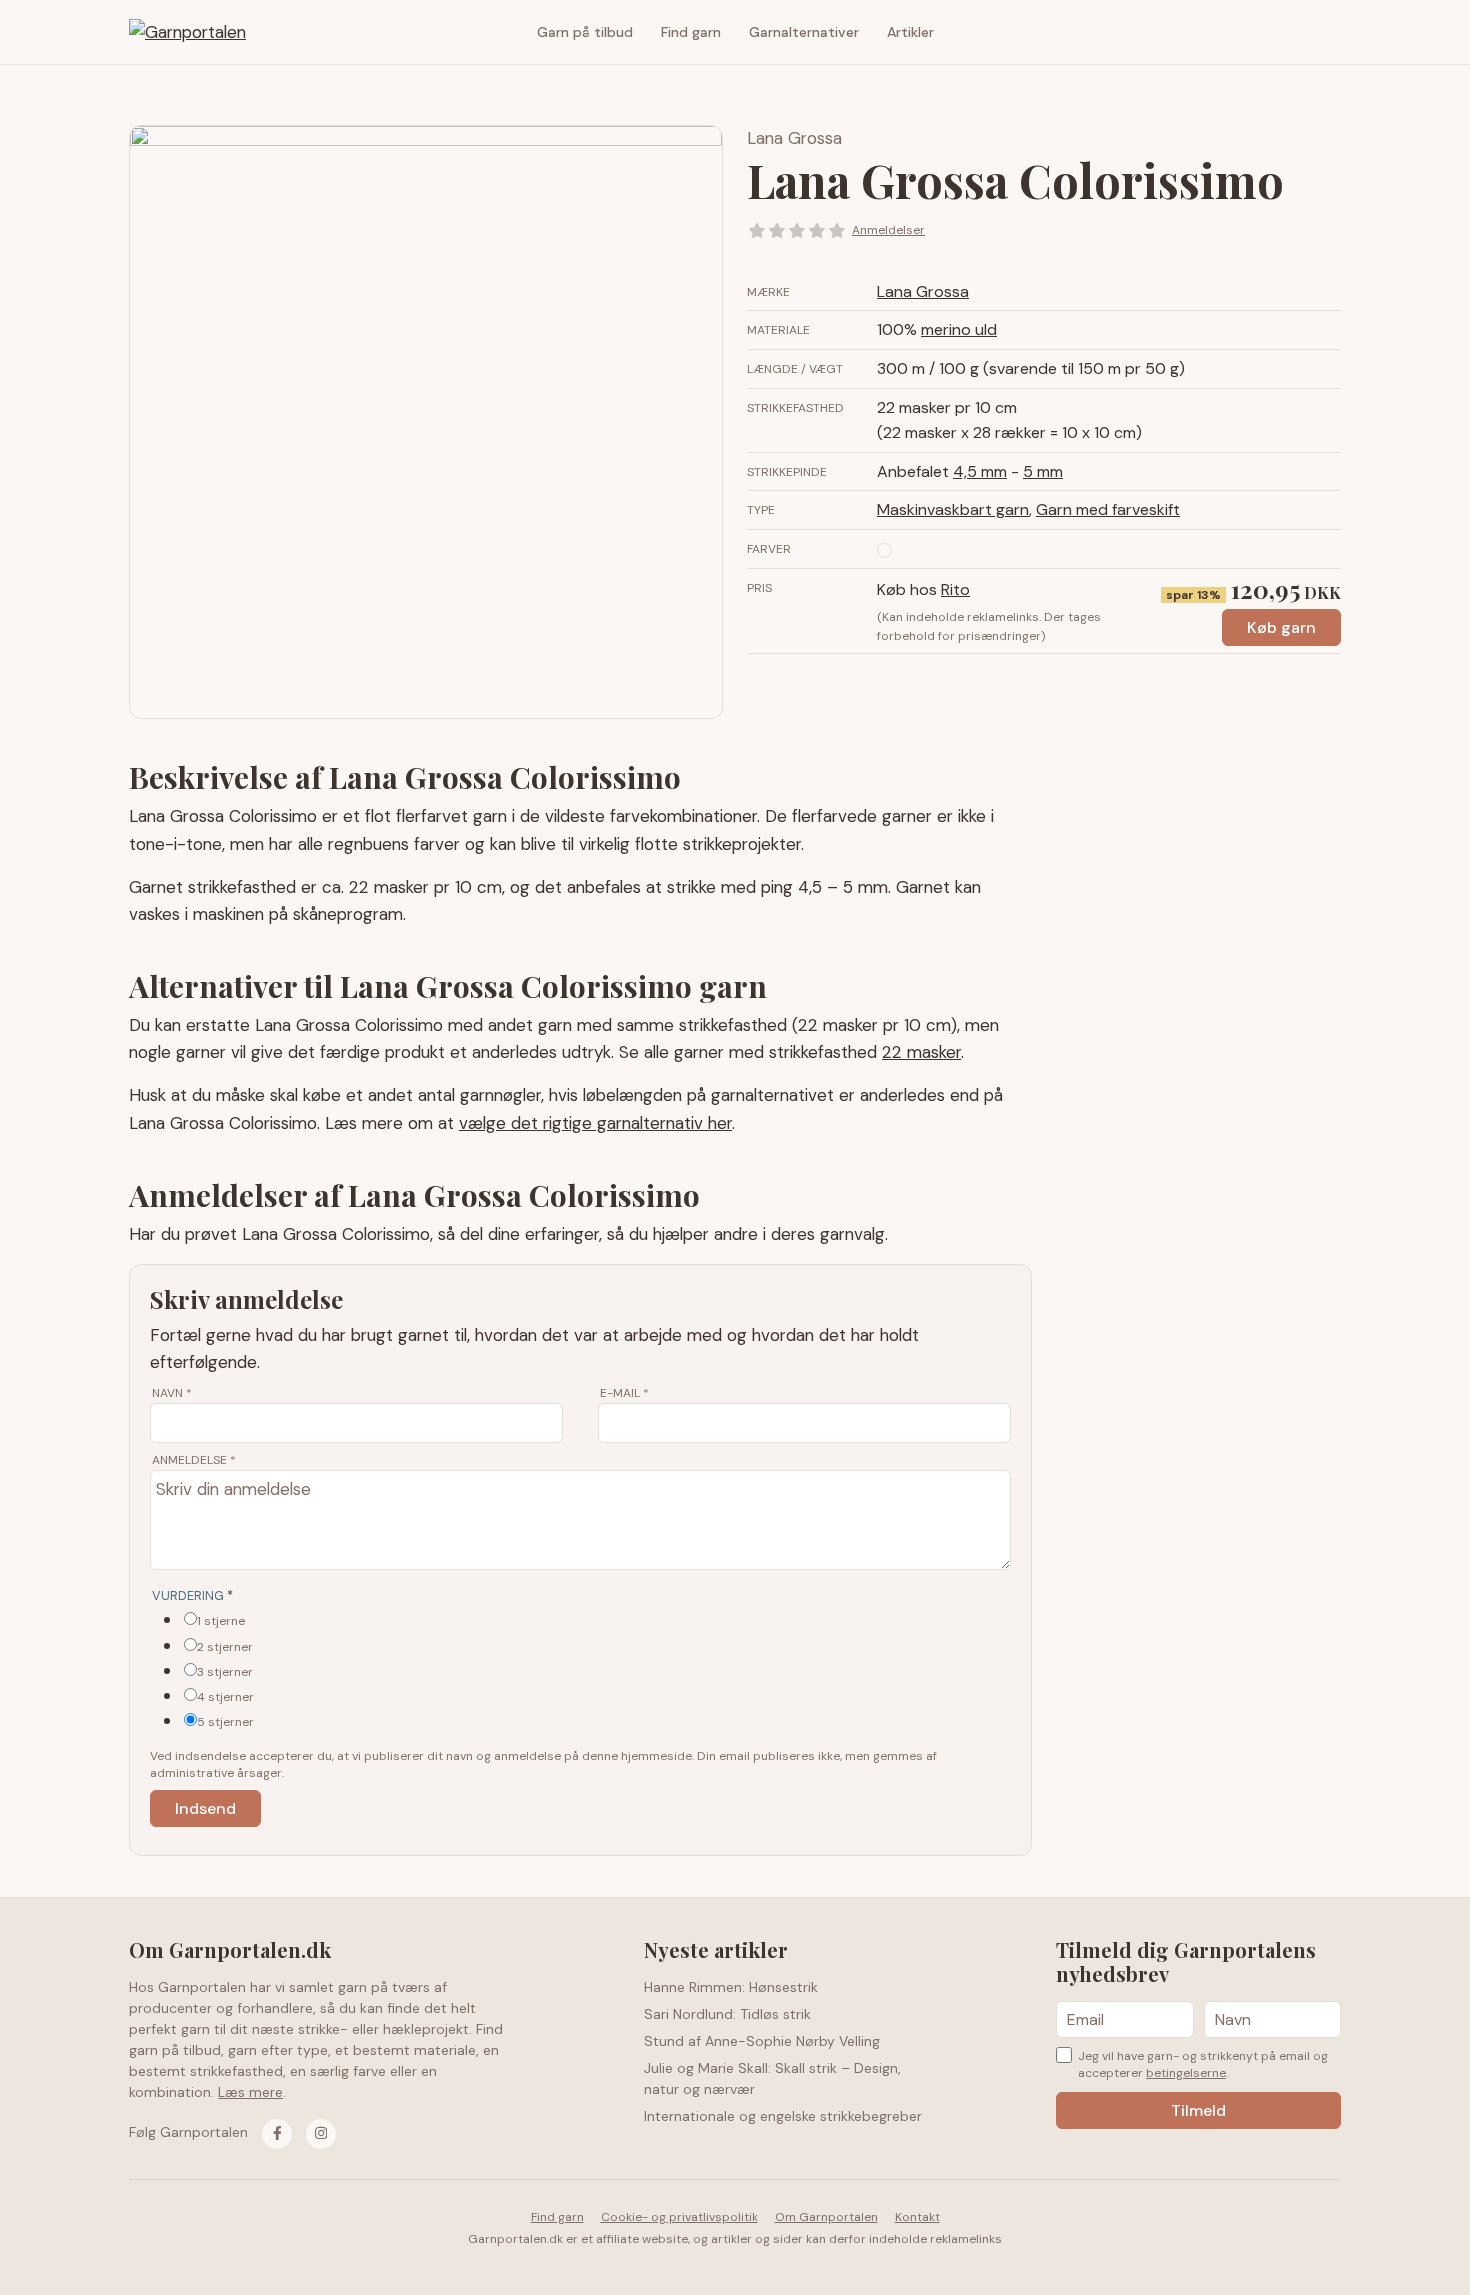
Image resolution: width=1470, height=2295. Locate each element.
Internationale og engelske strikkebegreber (783, 2116)
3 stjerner (225, 1672)
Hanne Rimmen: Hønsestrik (731, 1987)
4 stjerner (225, 1697)
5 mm (1043, 471)
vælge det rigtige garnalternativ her (595, 1123)
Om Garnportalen (826, 2217)
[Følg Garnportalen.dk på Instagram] (321, 2134)
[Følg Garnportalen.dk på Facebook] (277, 2134)
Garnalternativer (804, 32)
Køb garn (1281, 627)
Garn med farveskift (1108, 509)
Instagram (1326, 32)
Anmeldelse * (194, 1460)
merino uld (959, 329)
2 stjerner (225, 1647)
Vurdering (192, 1595)
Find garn (691, 32)
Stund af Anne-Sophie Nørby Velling (762, 2041)
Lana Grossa (794, 138)
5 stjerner (225, 1722)
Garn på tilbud (585, 32)
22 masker (921, 1052)
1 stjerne (221, 1621)
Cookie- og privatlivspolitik (679, 2217)
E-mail (624, 1393)
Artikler (910, 32)
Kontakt (917, 2217)
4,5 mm (980, 471)
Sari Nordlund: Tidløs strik (727, 2014)
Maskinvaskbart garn (953, 509)
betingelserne (1186, 2073)
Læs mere (250, 2092)
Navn (172, 1393)
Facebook (1296, 32)
